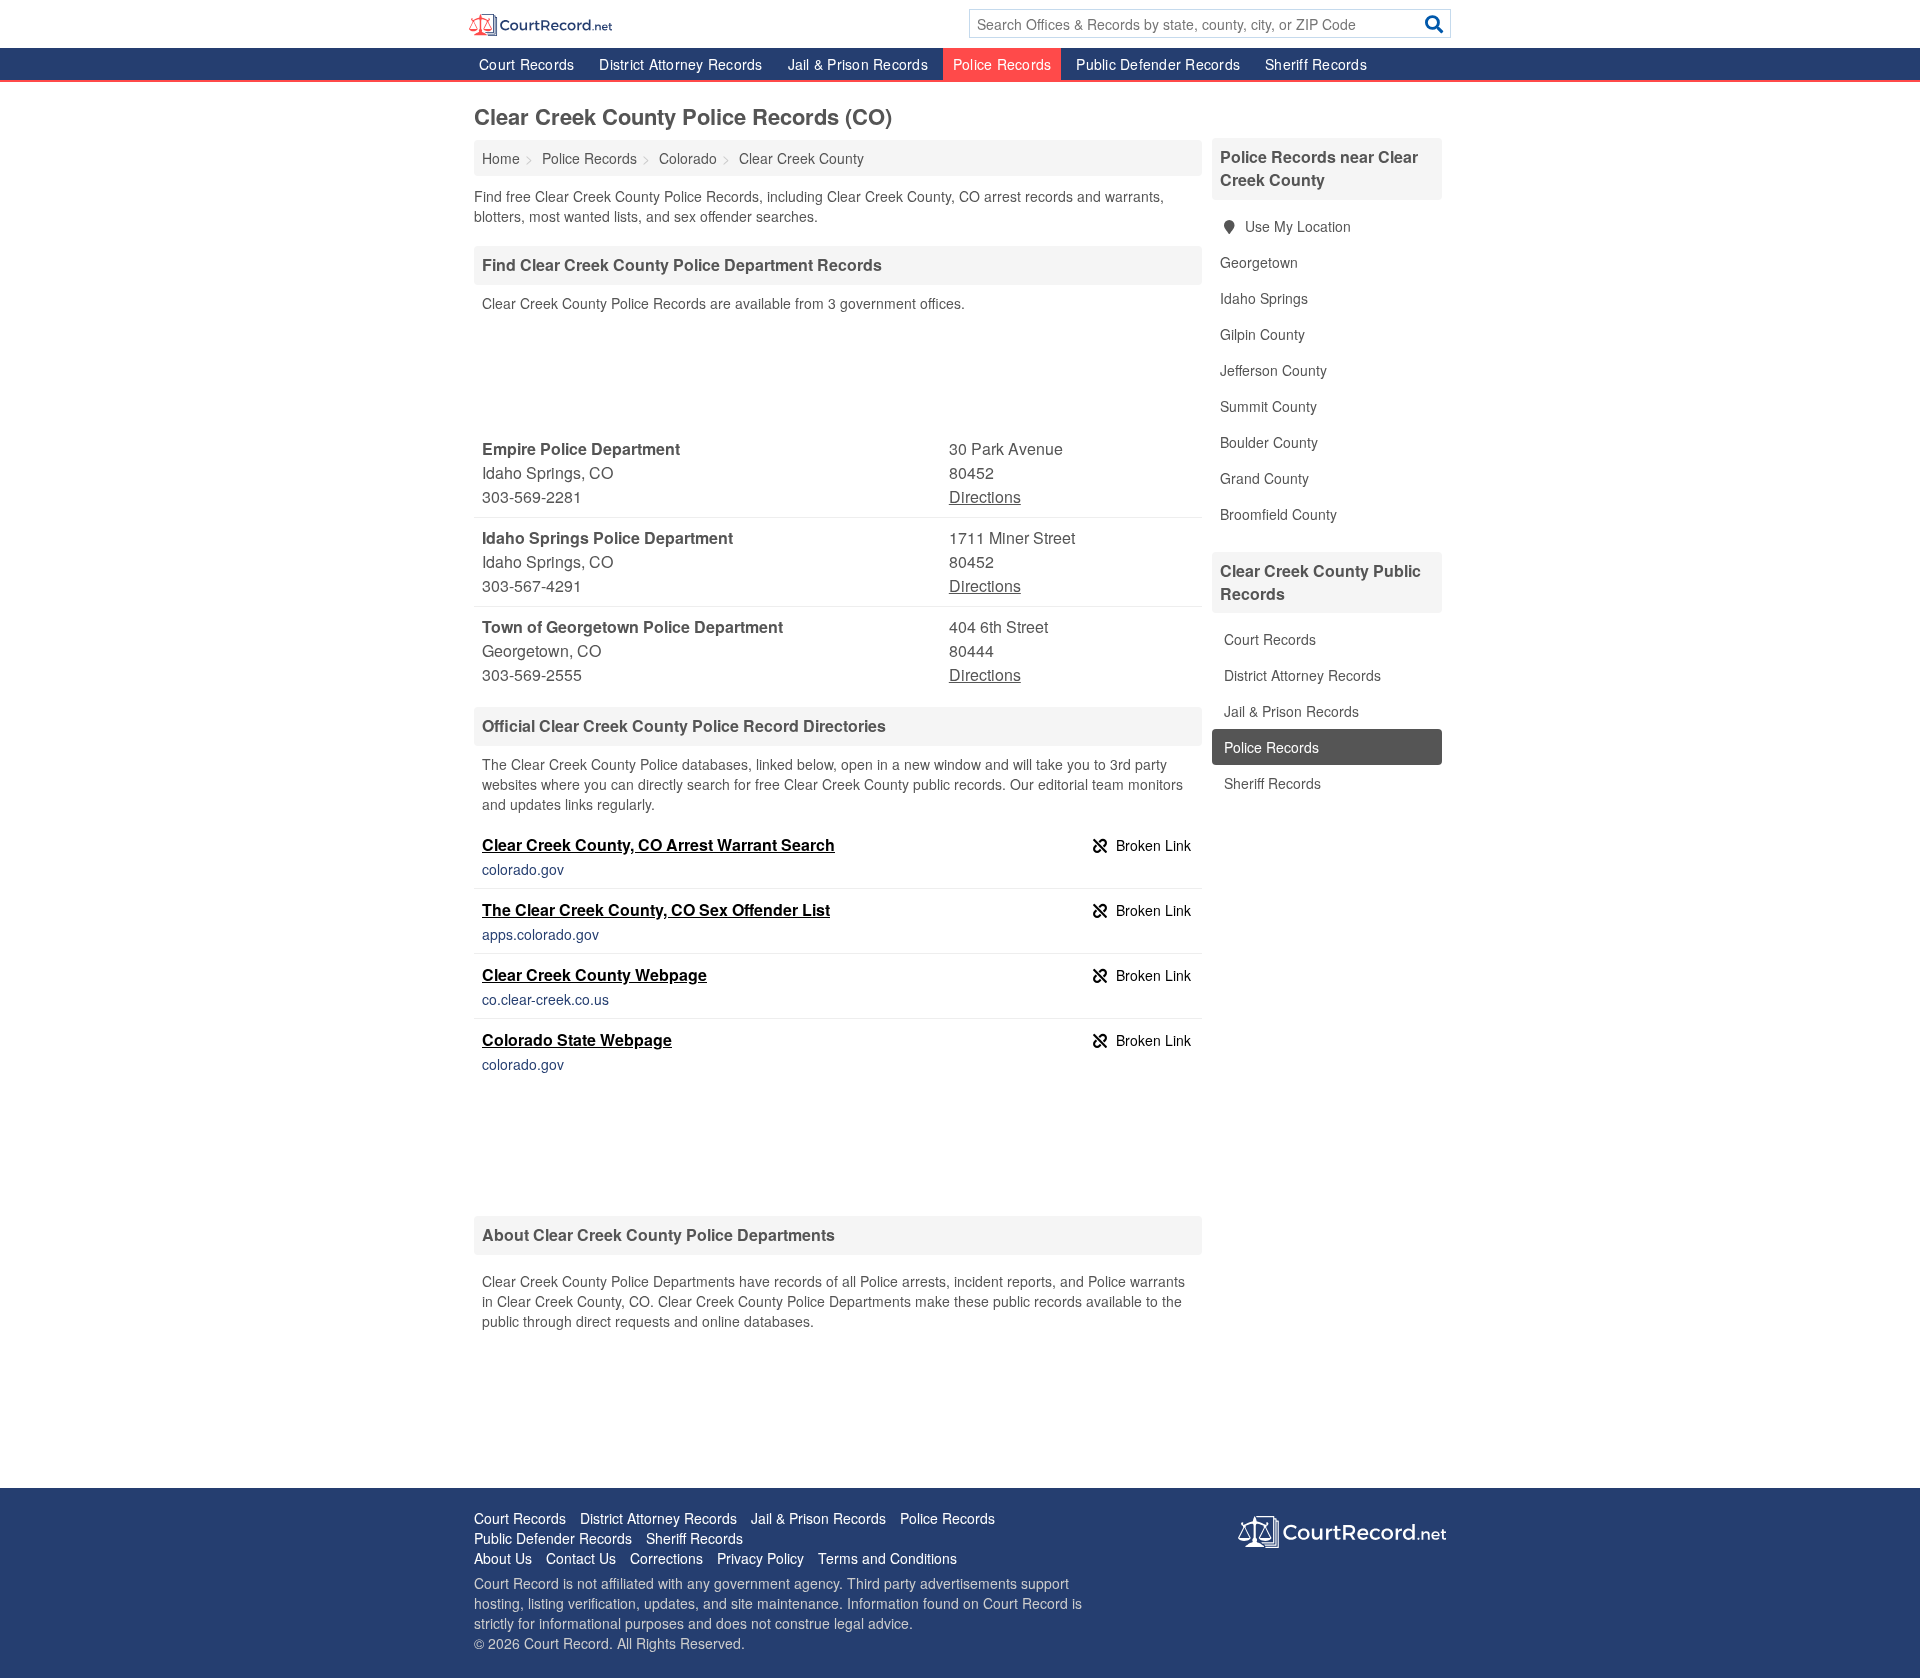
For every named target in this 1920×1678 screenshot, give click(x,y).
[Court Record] (540, 23)
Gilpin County (1262, 334)
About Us (503, 1558)
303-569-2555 (532, 674)
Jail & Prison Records (858, 64)
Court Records (526, 64)
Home (501, 158)
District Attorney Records (680, 64)
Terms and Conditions (887, 1558)
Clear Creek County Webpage (594, 974)
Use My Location (1296, 226)
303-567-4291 (532, 585)
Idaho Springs (1264, 298)
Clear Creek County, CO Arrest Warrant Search (658, 844)
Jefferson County (1273, 370)
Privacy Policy (760, 1558)
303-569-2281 (532, 496)
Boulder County (1269, 442)
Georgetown (1259, 262)
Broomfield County (1278, 514)
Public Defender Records (1158, 64)
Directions (985, 496)
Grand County (1264, 478)
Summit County (1268, 406)
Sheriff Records (1316, 64)
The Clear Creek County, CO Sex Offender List (656, 909)
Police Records (1002, 64)
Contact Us (581, 1558)
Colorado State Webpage (577, 1039)
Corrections (666, 1558)
